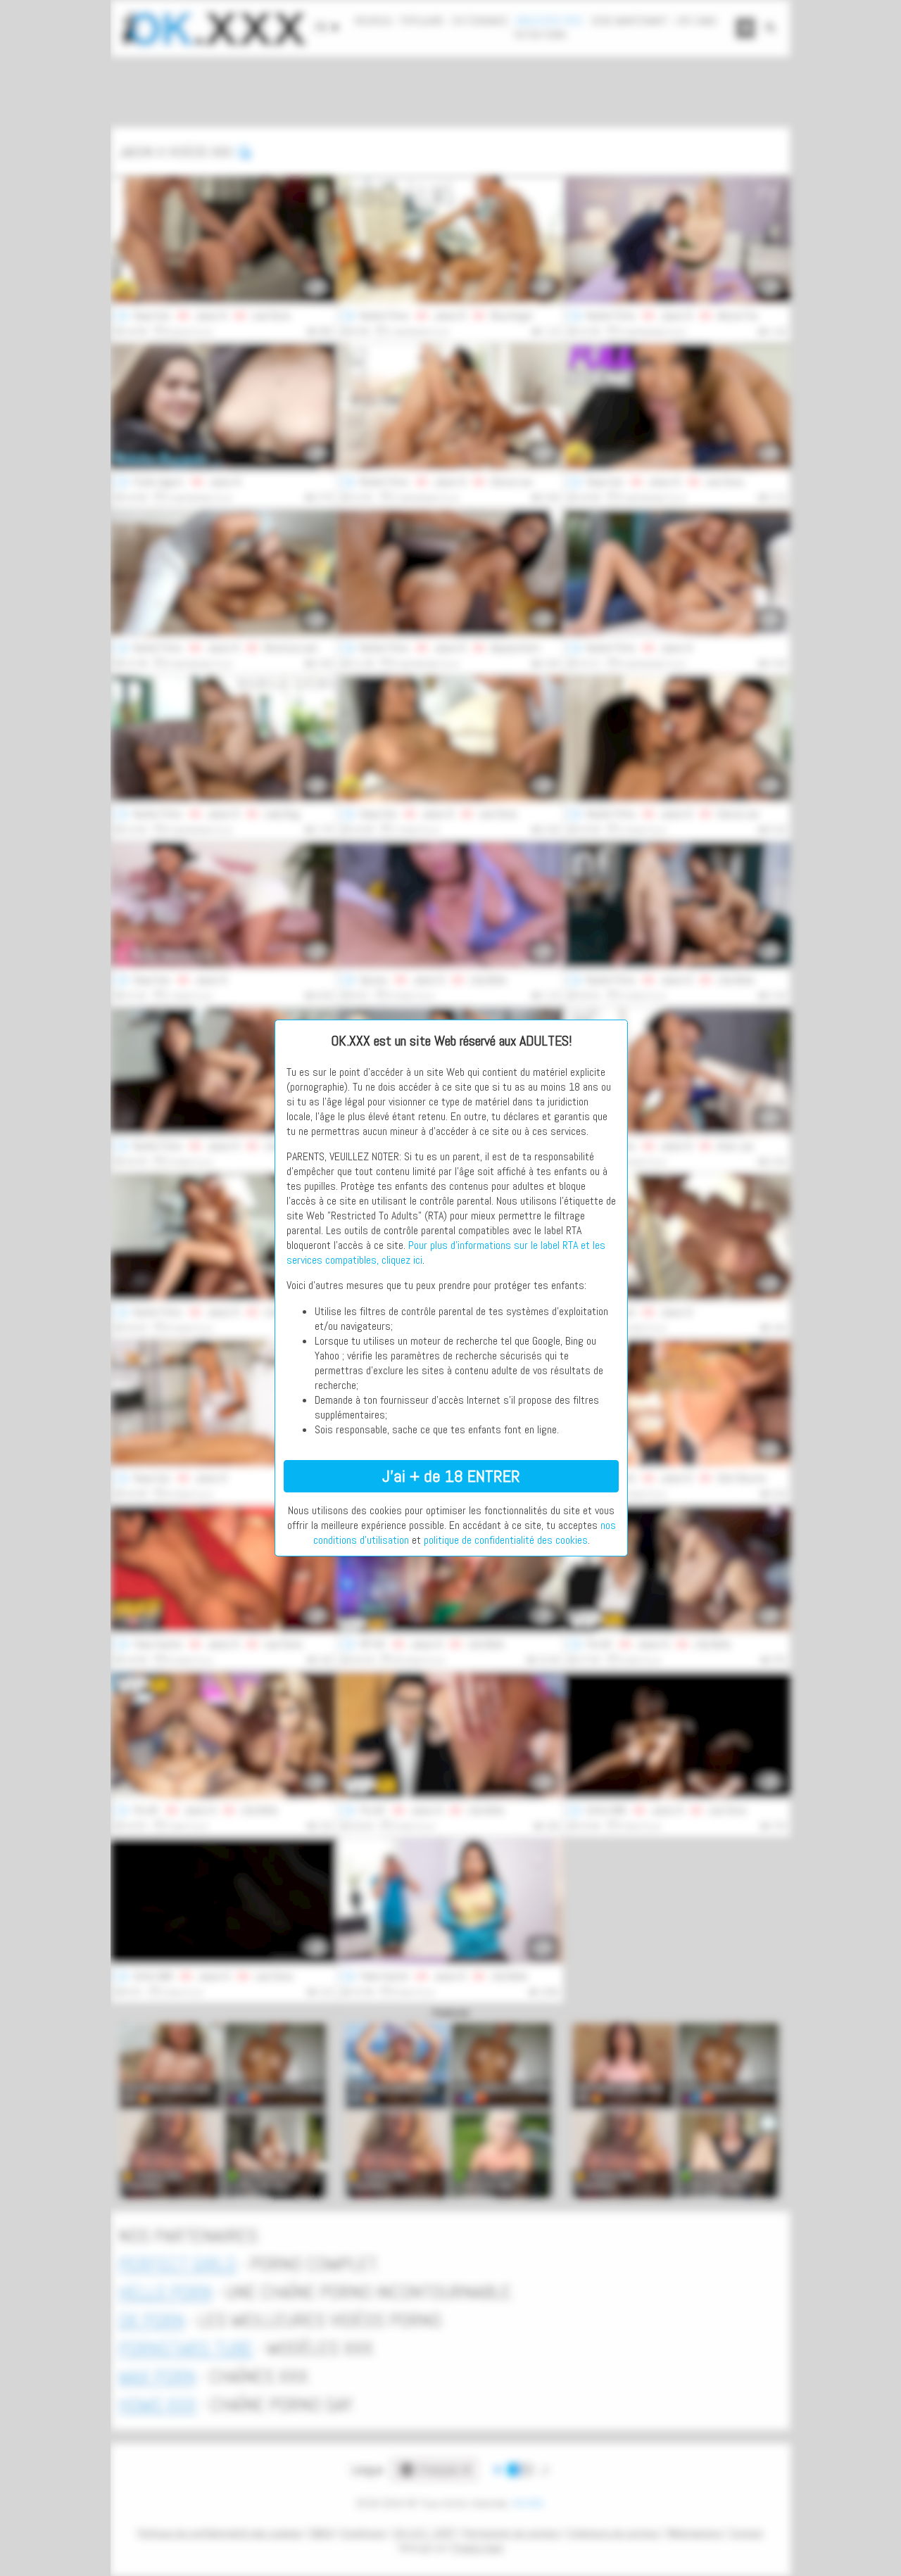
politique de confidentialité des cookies (506, 1540)
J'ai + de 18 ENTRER (451, 1476)
